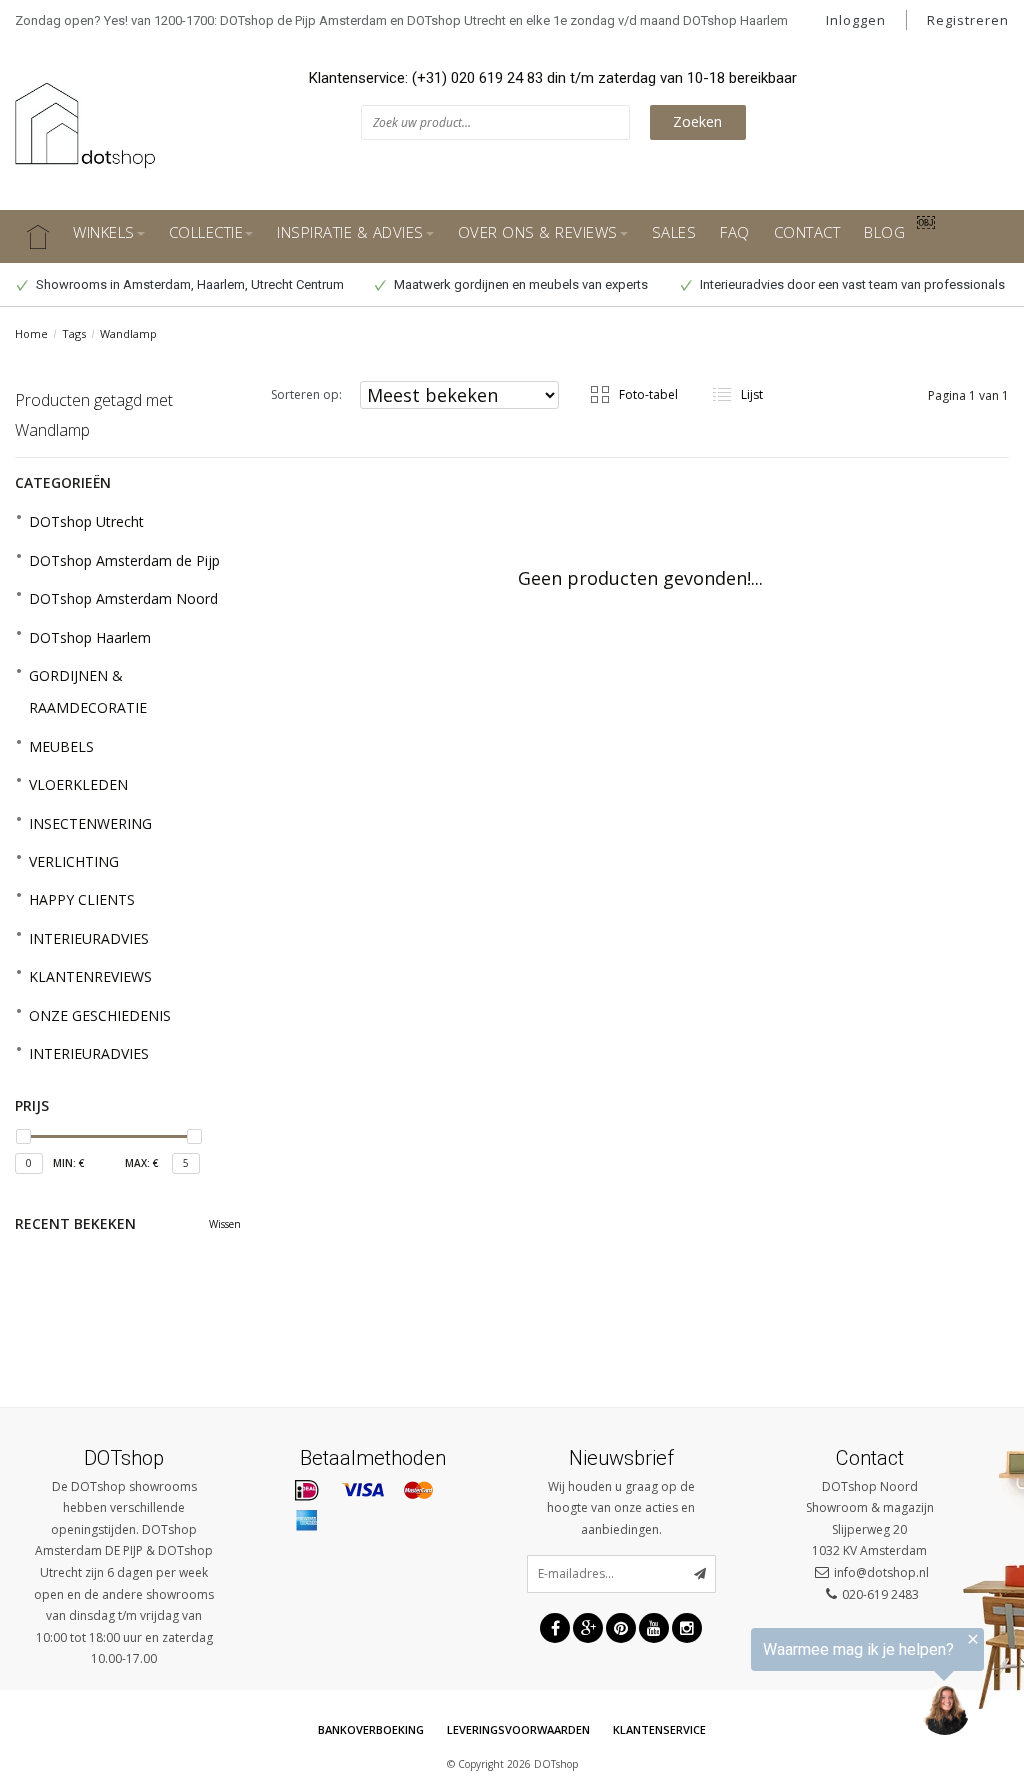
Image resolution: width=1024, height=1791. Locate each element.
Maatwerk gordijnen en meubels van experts (519, 284)
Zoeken (697, 121)
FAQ (735, 232)
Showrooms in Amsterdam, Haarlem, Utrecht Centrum (188, 284)
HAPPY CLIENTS (82, 899)
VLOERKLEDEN (78, 784)
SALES (674, 232)
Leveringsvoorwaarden (518, 1729)
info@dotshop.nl (881, 1572)
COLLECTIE (206, 232)
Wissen (225, 1224)
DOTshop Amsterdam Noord (123, 598)
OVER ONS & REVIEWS (538, 232)
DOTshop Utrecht (86, 521)
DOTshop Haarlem (90, 637)
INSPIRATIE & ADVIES (350, 232)
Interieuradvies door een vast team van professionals (851, 284)
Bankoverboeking (371, 1729)
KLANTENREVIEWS (90, 976)
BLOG (884, 232)
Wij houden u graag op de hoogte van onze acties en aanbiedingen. (621, 1508)
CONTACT (807, 232)
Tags (74, 333)
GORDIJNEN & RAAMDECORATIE (88, 691)
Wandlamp (128, 333)
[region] (778, 1685)
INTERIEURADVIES (89, 938)
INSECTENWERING (90, 823)
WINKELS (104, 232)
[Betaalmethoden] (307, 1491)
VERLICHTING (74, 861)
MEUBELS (61, 746)
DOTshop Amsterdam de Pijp (124, 560)
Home (31, 333)
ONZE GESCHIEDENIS (100, 1015)
